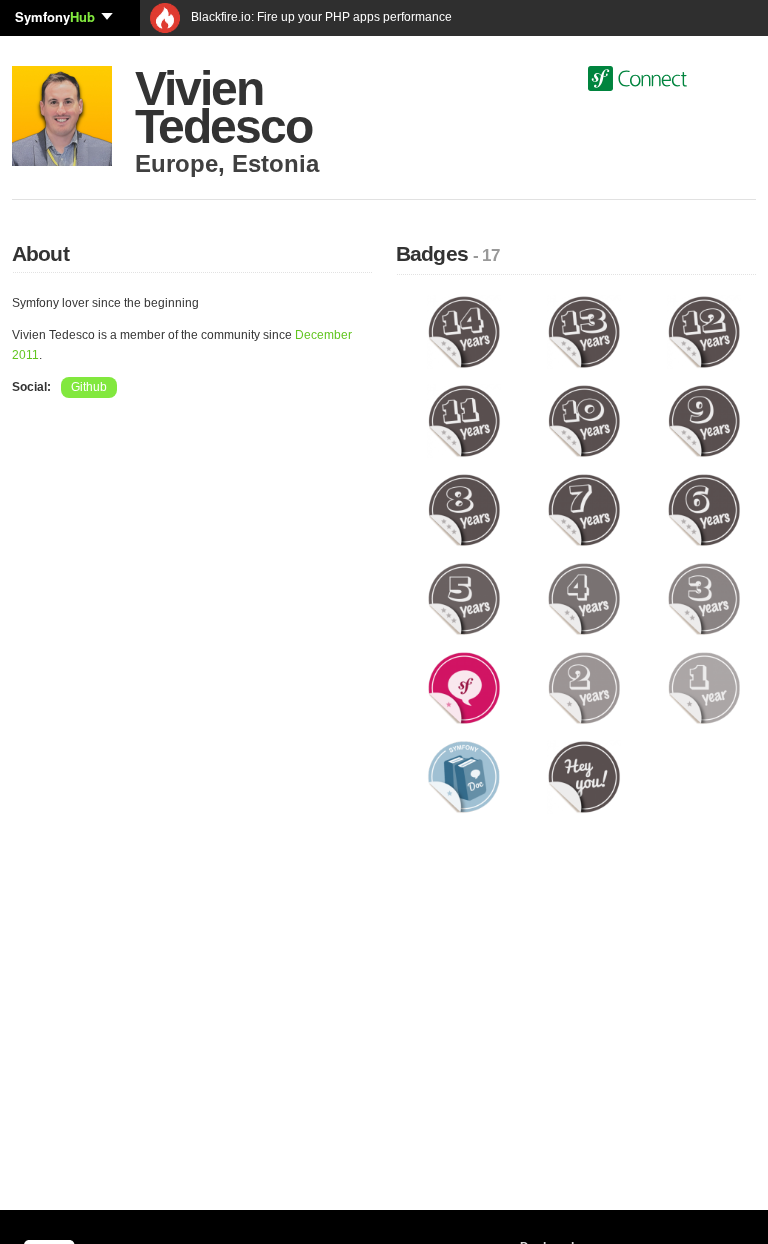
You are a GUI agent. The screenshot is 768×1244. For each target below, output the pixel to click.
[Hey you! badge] (584, 777)
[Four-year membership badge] (584, 599)
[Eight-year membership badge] (464, 510)
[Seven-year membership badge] (584, 510)
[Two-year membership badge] (584, 688)
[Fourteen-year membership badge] (464, 332)
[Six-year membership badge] (704, 510)
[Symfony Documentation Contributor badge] (464, 777)
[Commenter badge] (464, 688)
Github (89, 387)
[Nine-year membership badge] (704, 421)
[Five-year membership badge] (464, 599)
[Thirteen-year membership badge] (584, 332)
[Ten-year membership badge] (584, 421)
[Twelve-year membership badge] (704, 332)
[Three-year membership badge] (704, 599)
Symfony (55, 16)
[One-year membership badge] (704, 688)
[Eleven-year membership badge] (464, 421)
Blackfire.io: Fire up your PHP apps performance (320, 17)
